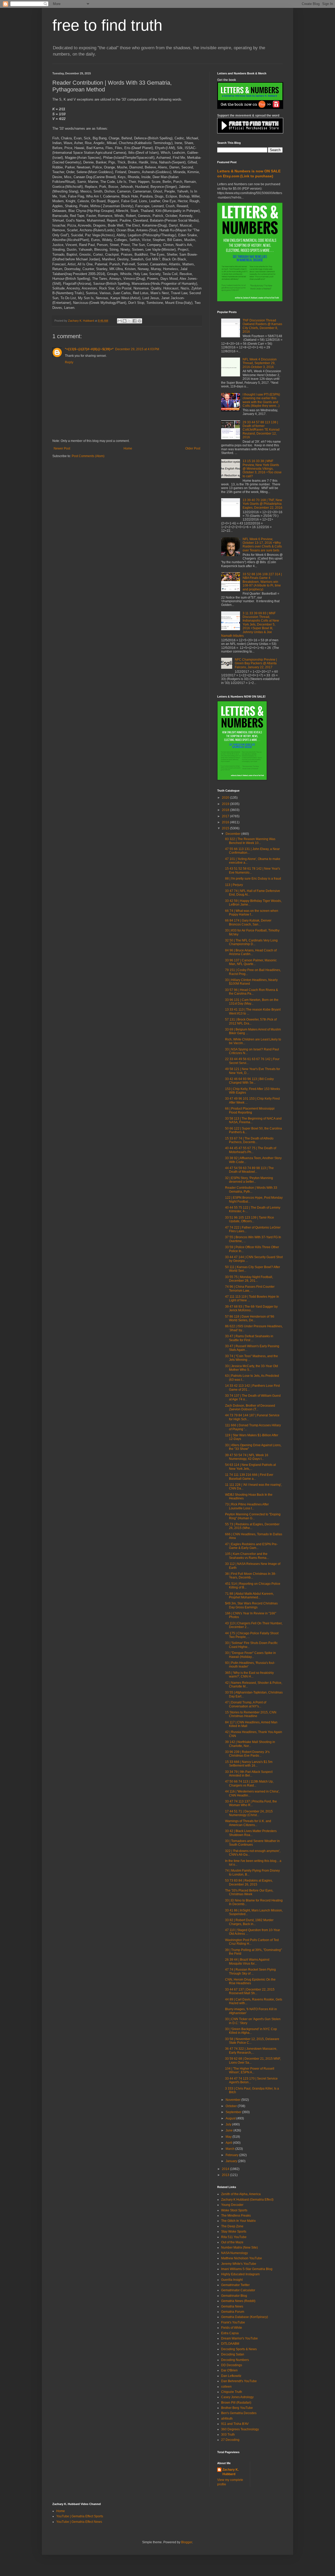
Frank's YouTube (233, 2322)
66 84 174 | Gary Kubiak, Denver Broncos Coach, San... (248, 922)
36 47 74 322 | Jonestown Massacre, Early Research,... (251, 2051)
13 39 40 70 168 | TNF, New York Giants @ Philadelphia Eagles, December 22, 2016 (263, 504)
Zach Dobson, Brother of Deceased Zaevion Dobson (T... (250, 1407)
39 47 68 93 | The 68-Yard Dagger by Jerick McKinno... (251, 1308)
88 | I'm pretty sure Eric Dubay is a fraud (253, 879)
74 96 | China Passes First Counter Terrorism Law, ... (250, 1289)
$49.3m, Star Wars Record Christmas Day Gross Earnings (251, 1605)
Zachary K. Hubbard (231, 2472)
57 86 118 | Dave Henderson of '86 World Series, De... (250, 1318)
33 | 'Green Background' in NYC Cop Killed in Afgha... (251, 2031)
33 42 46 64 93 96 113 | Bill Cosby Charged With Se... (249, 1081)
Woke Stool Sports (234, 2210)
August (231, 2118)
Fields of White (232, 2328)
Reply (69, 362)
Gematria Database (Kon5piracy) (245, 2317)
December (233, 834)
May (229, 2137)
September (234, 2112)
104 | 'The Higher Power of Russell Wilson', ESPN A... (250, 2070)
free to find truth (107, 25)
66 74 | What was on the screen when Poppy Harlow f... (252, 913)
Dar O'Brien (229, 2370)
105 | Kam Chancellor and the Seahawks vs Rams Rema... (247, 1556)
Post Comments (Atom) (88, 456)
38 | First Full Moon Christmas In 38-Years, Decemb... (251, 1576)
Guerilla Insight (232, 2280)
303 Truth (228, 2435)
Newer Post (62, 448)
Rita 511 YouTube (234, 2237)
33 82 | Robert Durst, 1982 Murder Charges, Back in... (249, 1922)
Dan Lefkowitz (231, 2376)
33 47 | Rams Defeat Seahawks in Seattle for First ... (249, 1338)
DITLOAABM (230, 2344)
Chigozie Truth (232, 2392)
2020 (226, 798)
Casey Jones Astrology (237, 2397)
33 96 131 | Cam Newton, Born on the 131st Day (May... (252, 1002)
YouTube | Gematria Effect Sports (80, 2516)
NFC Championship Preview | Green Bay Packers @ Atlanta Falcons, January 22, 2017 (256, 663)
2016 (226, 822)
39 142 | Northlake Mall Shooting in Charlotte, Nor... (250, 1744)
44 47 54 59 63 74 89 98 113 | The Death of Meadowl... (249, 1170)
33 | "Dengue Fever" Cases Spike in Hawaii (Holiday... (250, 1655)
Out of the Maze (232, 2242)
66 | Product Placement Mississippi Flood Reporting (250, 1110)
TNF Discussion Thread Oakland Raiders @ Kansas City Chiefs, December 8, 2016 (262, 326)
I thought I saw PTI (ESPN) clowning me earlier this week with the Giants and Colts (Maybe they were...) (261, 400)
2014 (226, 2169)
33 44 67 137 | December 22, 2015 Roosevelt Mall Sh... (250, 1991)
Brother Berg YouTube (237, 2408)
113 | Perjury (234, 885)
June (230, 2130)
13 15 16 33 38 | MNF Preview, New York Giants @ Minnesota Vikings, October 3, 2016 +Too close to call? (262, 469)
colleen (226, 2387)
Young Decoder (232, 2205)
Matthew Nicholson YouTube (242, 2258)
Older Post (193, 448)
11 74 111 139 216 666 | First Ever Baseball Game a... (249, 1477)
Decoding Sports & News (239, 2349)
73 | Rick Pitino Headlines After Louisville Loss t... (247, 1506)
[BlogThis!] (125, 321)
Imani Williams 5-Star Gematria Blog (247, 2269)
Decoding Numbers (235, 2360)
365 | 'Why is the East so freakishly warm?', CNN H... (249, 1675)
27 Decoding (230, 2440)
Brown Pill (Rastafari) (236, 2403)
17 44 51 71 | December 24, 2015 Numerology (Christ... (249, 1813)
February (232, 2155)
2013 (226, 2175)
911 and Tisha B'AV (235, 2424)
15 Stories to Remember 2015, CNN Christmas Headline (251, 1714)
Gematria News (232, 2306)
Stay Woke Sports (234, 2232)
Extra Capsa (230, 2333)
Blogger (187, 2542)
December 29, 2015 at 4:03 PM (137, 349)
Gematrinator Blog (234, 2296)
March (230, 2149)
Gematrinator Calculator (238, 2290)
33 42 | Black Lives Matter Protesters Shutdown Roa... (251, 1833)
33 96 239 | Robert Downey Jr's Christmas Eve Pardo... (247, 1754)
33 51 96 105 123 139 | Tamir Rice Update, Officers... (250, 1219)
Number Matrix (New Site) (239, 2248)
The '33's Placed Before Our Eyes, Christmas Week (249, 1892)
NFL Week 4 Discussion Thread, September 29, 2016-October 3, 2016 (260, 363)
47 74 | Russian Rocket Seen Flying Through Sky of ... (250, 1971)
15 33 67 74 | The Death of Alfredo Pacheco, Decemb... (249, 1140)
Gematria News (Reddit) (238, 2301)
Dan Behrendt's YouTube (239, 2381)
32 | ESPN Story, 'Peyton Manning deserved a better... (249, 1180)
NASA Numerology (234, 2253)
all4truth (227, 2419)
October (232, 2106)
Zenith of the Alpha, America (241, 2194)
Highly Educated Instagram (240, 2274)
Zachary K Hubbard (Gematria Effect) (247, 2200)
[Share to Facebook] (135, 321)
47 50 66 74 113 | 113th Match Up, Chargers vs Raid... (249, 1783)
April (229, 2143)
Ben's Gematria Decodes (239, 2413)
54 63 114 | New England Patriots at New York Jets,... (250, 1467)
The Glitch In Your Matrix (238, 2221)
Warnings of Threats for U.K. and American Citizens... (248, 1823)
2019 (226, 804)
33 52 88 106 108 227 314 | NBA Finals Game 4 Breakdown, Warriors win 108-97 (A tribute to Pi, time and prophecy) (262, 582)
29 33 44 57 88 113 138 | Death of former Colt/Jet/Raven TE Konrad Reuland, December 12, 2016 (261, 430)
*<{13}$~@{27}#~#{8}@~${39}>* (89, 349)
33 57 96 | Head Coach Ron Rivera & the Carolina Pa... (252, 992)
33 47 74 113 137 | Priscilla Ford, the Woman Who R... (251, 1803)
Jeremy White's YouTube (239, 2264)
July (229, 2124)
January (232, 2161)
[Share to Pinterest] (139, 321)
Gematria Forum (233, 2312)
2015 (226, 828)
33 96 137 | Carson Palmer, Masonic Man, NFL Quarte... (251, 962)
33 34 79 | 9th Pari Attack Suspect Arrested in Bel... (249, 1774)
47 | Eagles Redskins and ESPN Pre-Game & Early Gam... (251, 1546)
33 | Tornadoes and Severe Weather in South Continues (252, 1843)
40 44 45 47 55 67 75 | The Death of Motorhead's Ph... (251, 1150)
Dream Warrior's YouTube (239, 2338)
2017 (226, 816)
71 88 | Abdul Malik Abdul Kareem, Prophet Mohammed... (249, 1596)
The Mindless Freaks (236, 2216)
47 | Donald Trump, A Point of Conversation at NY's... (246, 1704)
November (233, 2100)
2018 (226, 810)
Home (128, 448)
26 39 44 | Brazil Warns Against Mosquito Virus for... (247, 1961)
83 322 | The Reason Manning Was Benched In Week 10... (250, 841)
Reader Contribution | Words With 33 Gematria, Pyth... (251, 1190)
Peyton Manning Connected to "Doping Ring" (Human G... (253, 1516)
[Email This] (120, 321)
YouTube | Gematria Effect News (79, 2522)
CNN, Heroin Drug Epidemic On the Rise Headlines (250, 1981)
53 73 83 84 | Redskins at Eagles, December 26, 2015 (249, 1882)
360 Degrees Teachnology (240, 2429)
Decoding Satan (233, 2354)
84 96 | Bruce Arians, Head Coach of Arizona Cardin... (251, 952)
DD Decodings (232, 2365)
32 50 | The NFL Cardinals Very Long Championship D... (251, 942)
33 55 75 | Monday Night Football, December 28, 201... (249, 1279)
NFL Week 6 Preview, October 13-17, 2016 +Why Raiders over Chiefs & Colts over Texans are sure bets (262, 545)
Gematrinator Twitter (235, 2285)
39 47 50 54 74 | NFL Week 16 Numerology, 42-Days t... (247, 1457)
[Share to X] (130, 321)
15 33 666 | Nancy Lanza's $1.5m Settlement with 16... (249, 1764)
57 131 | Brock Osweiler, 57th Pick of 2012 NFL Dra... (251, 1021)
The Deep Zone (232, 2226)
